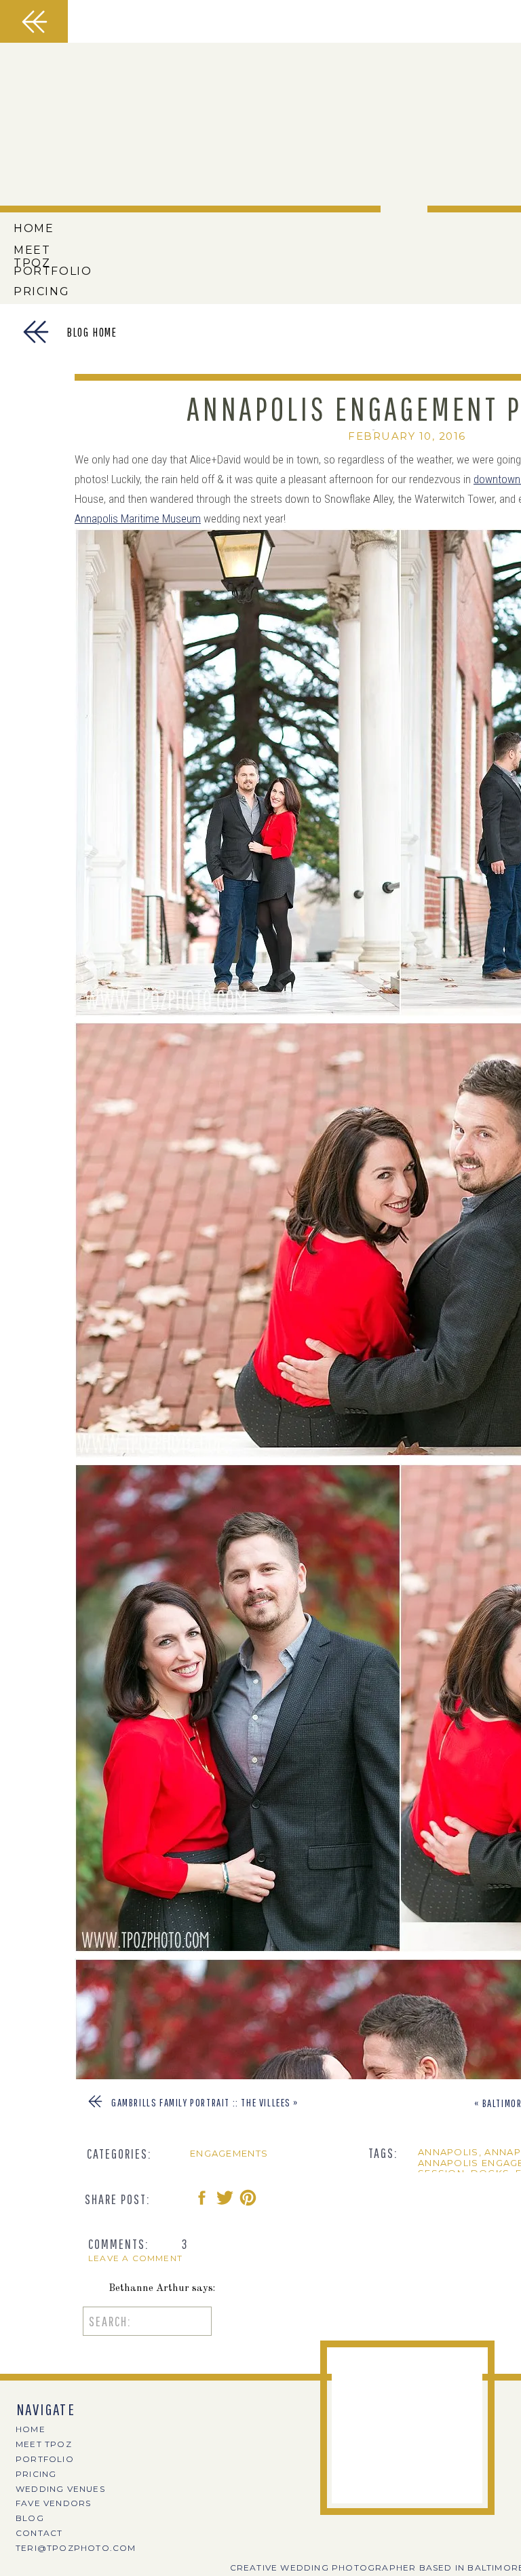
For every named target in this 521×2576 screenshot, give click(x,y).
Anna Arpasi (138, 2514)
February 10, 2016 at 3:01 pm (180, 2422)
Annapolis (448, 2152)
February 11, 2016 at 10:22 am (183, 2534)
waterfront (454, 2184)
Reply (122, 2367)
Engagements (229, 2153)
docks (490, 2173)
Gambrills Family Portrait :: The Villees (201, 2102)
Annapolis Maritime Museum (138, 518)
